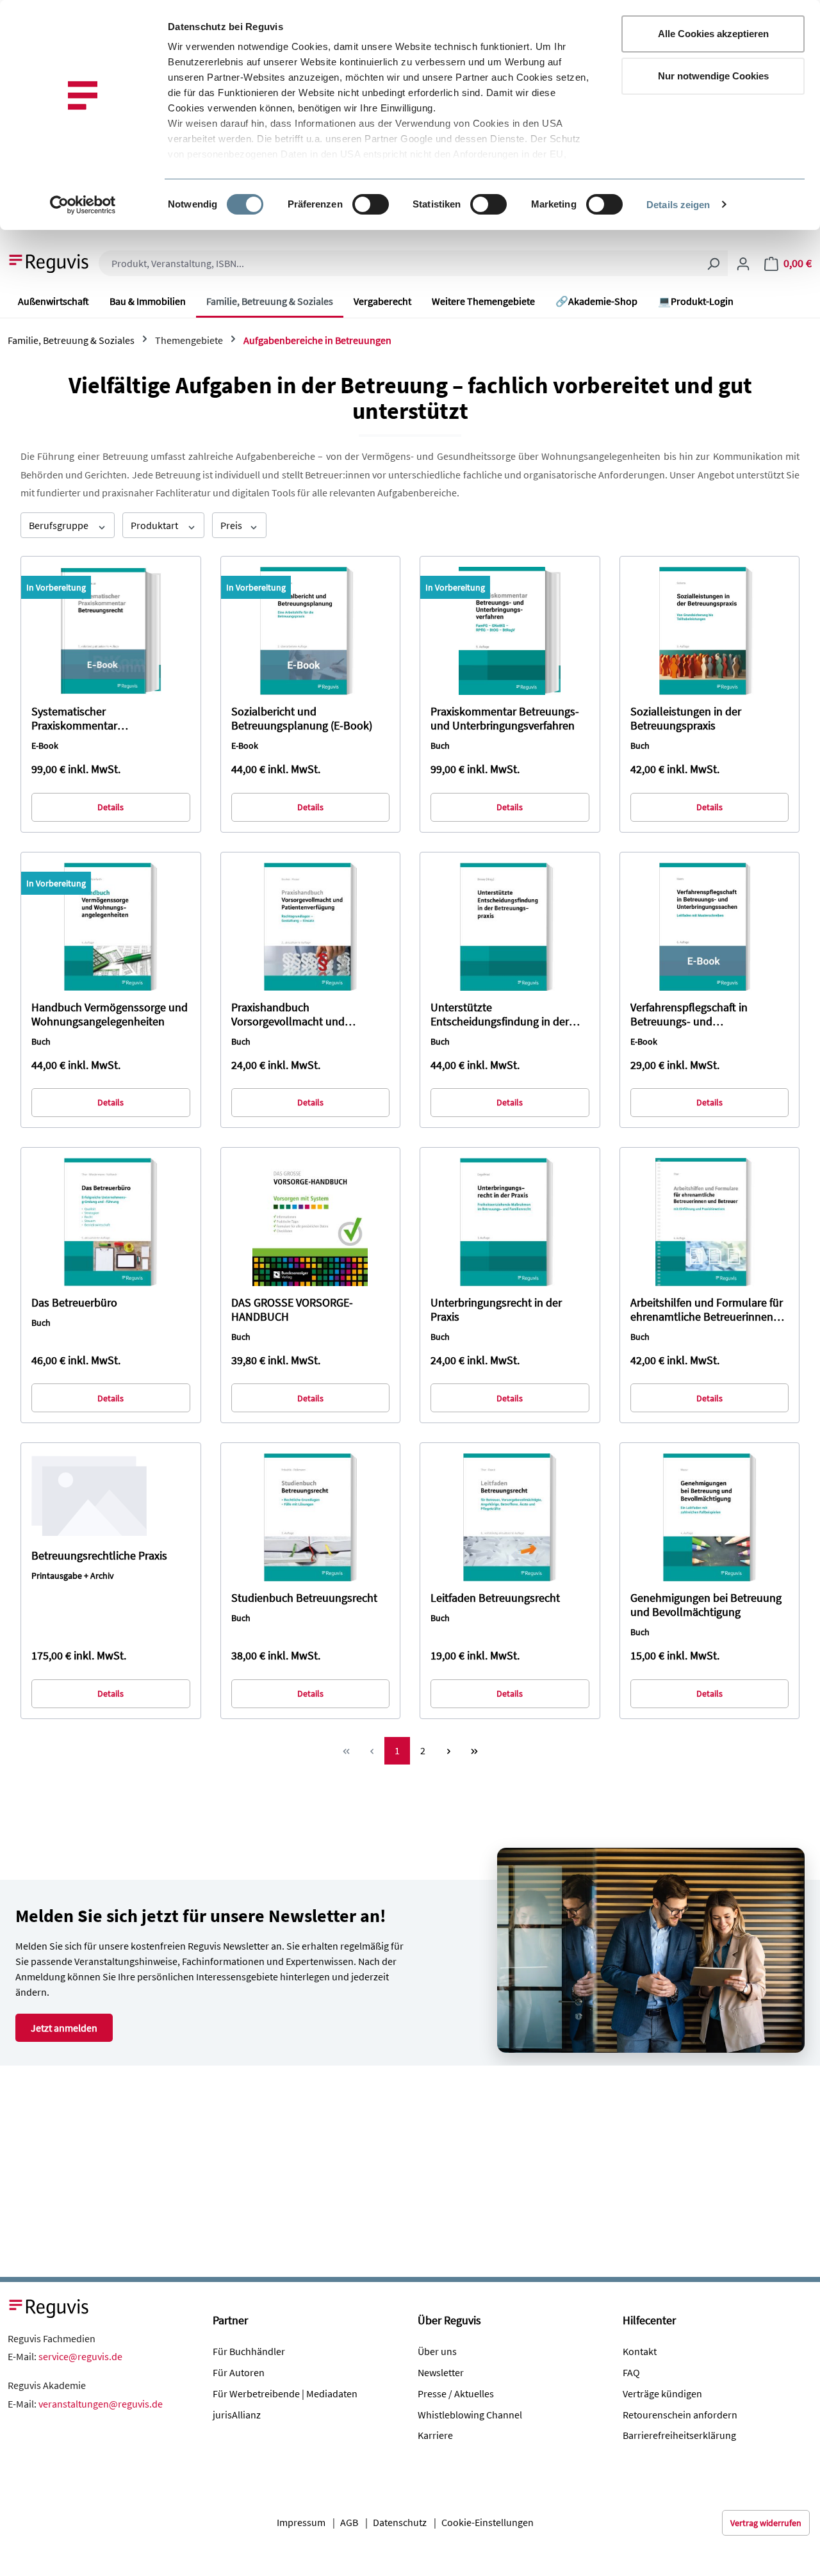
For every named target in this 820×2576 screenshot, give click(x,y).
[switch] (371, 204)
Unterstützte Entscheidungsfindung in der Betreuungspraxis (500, 1015)
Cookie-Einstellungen (488, 2522)
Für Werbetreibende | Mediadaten (285, 2393)
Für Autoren (239, 2372)
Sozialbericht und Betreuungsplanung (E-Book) (302, 719)
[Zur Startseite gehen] (49, 262)
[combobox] (399, 263)
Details (111, 807)
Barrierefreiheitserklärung (679, 2435)
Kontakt (640, 2351)
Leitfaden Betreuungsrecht (495, 1598)
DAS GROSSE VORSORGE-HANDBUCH (292, 1310)
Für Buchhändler (249, 2351)
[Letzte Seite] (474, 1751)
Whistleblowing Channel (470, 2415)
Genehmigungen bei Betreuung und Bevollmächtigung (706, 1605)
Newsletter (441, 2372)
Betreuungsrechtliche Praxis (99, 1556)
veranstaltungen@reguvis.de (101, 2404)
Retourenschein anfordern (680, 2415)
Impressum (301, 2522)
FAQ (631, 2372)
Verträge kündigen (662, 2393)
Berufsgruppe (60, 525)
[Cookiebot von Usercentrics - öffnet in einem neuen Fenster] (83, 205)
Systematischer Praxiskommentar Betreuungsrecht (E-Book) (94, 719)
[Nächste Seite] (448, 1751)
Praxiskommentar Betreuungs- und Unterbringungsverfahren (505, 719)
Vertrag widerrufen (766, 2523)
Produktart (155, 525)
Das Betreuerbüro (74, 1303)
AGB (349, 2522)
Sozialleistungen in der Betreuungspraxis (686, 719)
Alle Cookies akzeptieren (713, 34)
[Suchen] (713, 263)
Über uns (437, 2351)
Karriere (435, 2435)
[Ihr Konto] (743, 263)
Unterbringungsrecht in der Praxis (496, 1310)
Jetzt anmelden (64, 2028)
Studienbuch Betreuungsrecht (304, 1598)
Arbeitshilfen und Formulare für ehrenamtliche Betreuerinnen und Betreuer (707, 1310)
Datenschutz (400, 2522)
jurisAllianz (237, 2415)
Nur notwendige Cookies (713, 76)
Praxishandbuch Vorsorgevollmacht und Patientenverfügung (288, 1015)
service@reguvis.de (80, 2356)
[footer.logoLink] (49, 2307)
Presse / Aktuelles (456, 2393)
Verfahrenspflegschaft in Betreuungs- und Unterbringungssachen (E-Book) (708, 1015)
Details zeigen (678, 205)
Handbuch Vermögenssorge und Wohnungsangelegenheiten (110, 1015)
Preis (232, 525)
